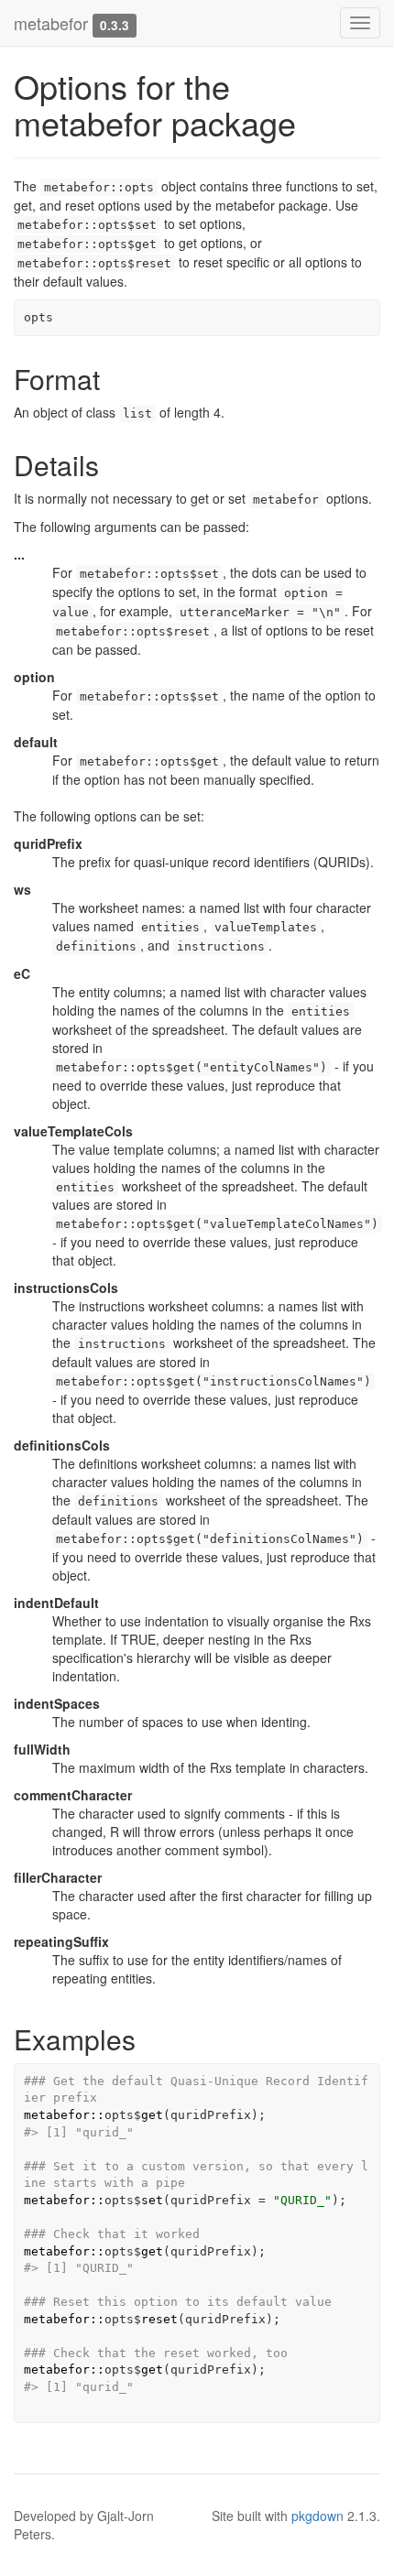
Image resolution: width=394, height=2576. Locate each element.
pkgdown (317, 2516)
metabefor (51, 23)
